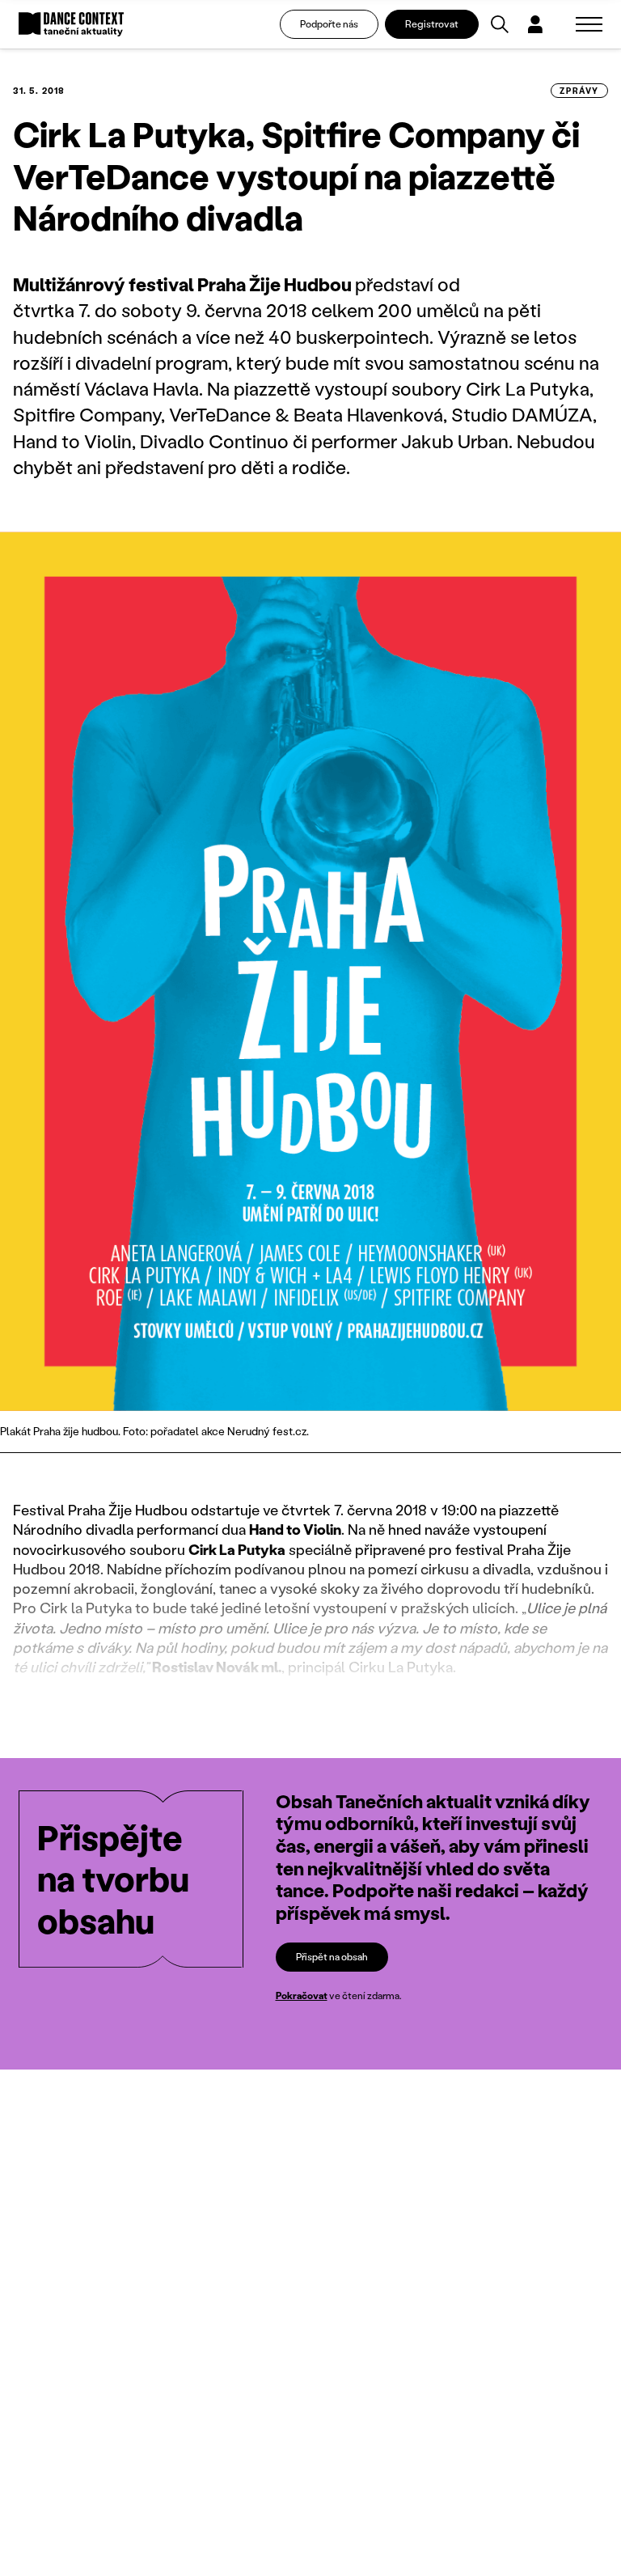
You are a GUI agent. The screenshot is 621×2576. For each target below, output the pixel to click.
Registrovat (432, 24)
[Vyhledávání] (500, 24)
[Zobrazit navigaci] (589, 24)
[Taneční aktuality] (71, 25)
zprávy (579, 91)
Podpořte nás (329, 24)
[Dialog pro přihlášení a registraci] (535, 24)
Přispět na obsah (332, 1957)
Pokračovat (302, 1996)
